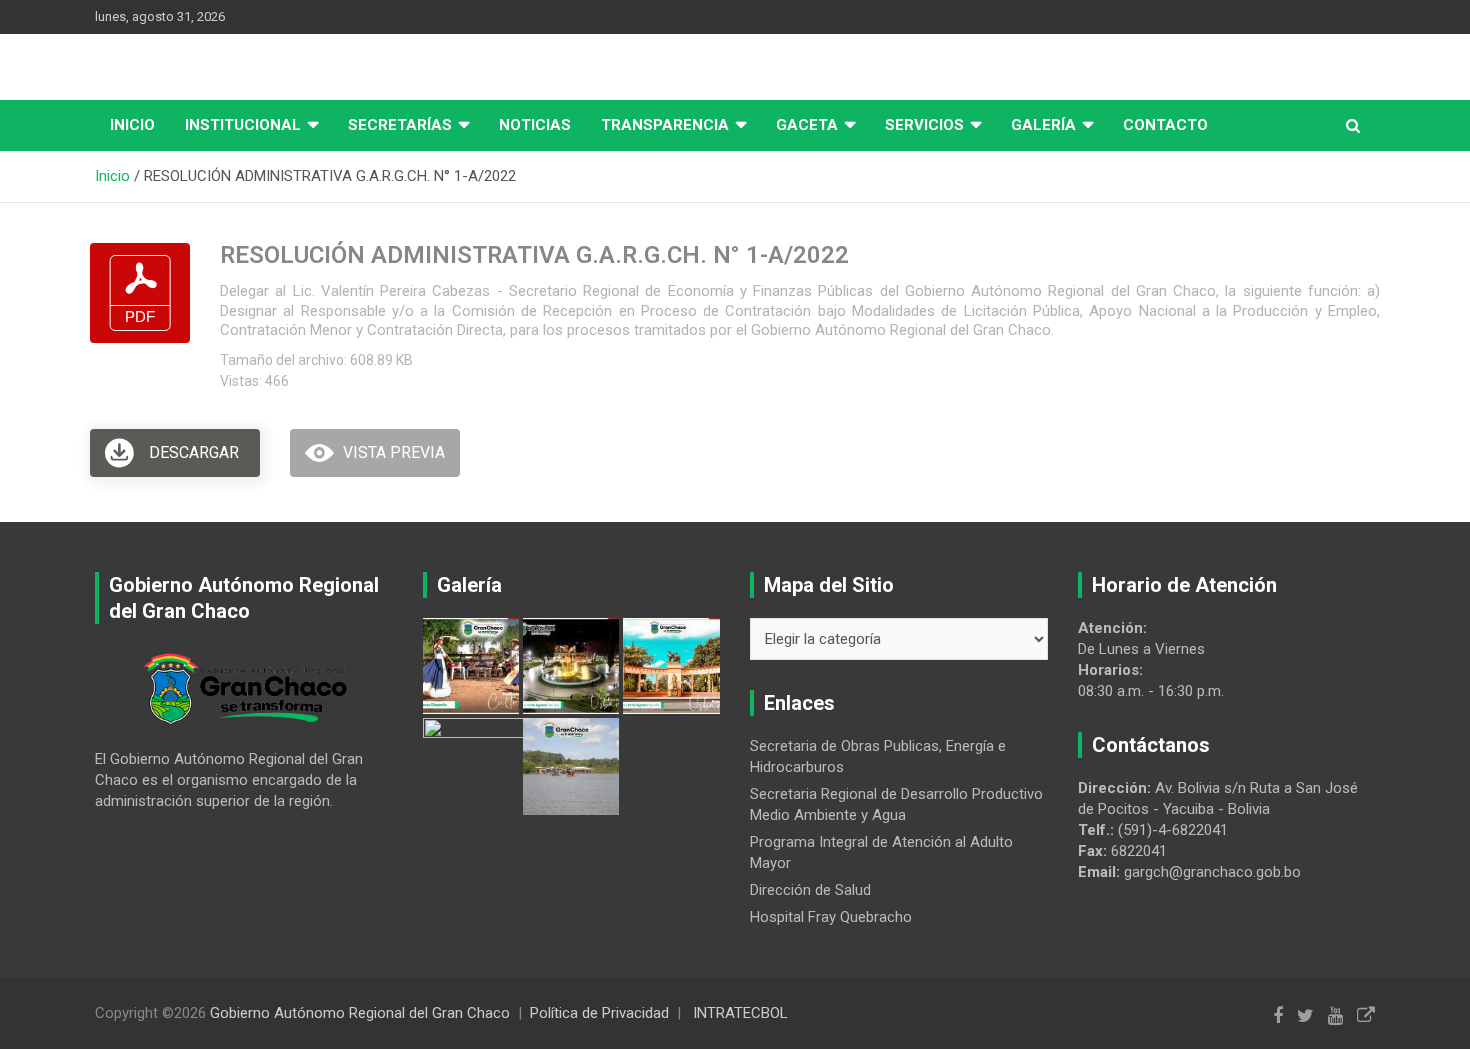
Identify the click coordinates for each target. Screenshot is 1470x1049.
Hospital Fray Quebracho (831, 917)
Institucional (243, 125)
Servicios (924, 125)
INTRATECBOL (740, 1013)
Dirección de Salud (810, 890)
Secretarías (400, 125)
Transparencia (665, 125)
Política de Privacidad (599, 1013)
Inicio (132, 125)
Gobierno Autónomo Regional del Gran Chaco (360, 1013)
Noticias (535, 125)
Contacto (1165, 125)
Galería (1043, 125)
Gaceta (807, 125)
